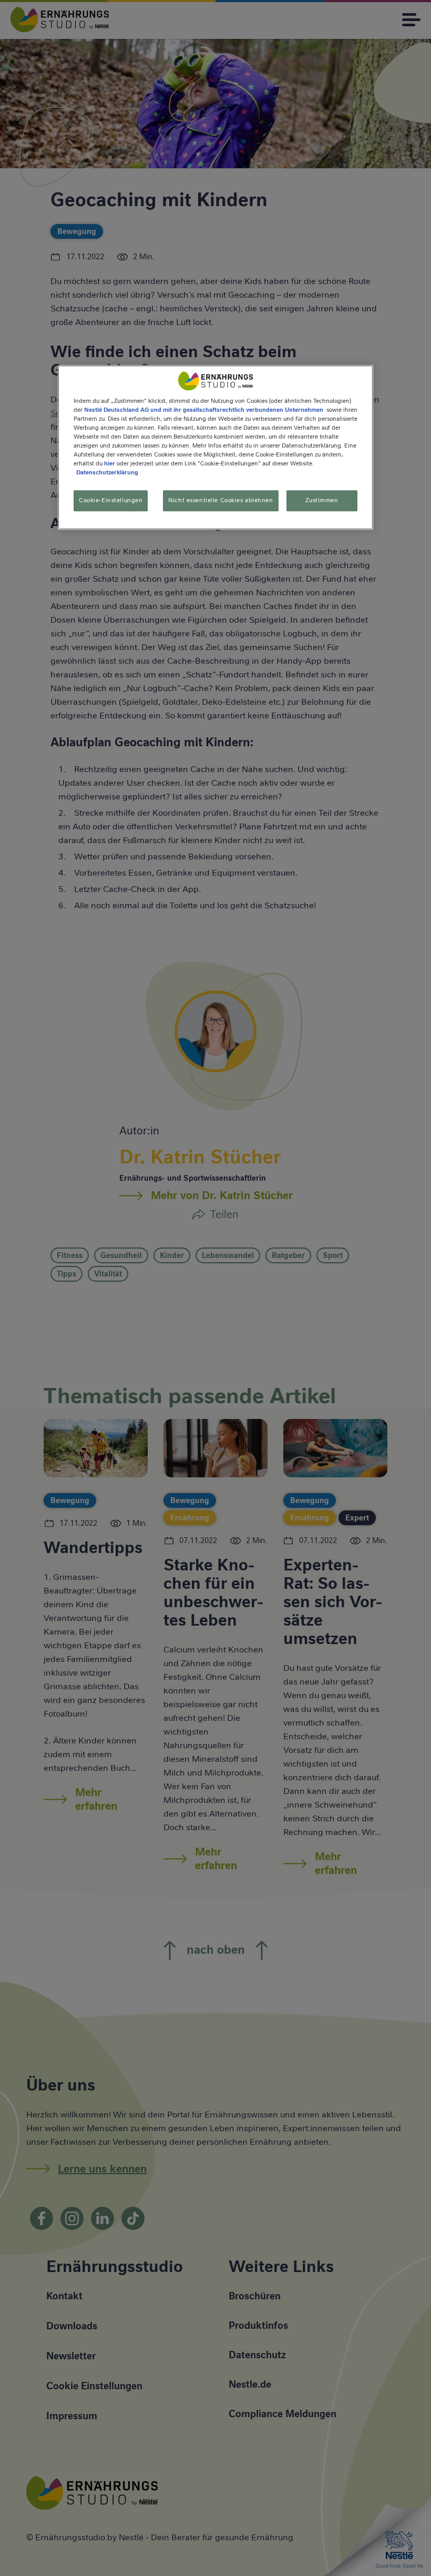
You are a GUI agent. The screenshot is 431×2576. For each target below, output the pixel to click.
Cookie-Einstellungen (111, 500)
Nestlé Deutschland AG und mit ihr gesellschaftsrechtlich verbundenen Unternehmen (204, 410)
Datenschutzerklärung (107, 472)
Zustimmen (322, 500)
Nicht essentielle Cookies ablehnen (220, 500)
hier (110, 463)
